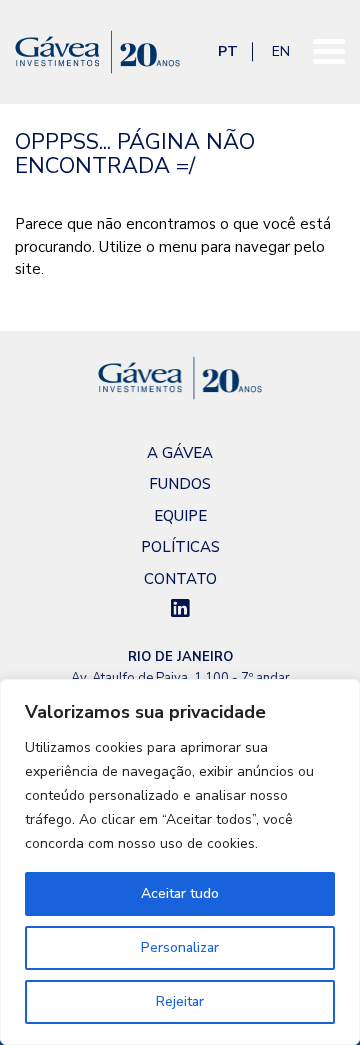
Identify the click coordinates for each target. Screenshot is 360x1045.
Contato (180, 579)
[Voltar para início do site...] (180, 52)
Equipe (180, 516)
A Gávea (180, 453)
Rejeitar (180, 1001)
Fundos (180, 484)
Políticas (180, 547)
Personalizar (180, 947)
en (281, 51)
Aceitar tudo (180, 893)
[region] (180, 862)
